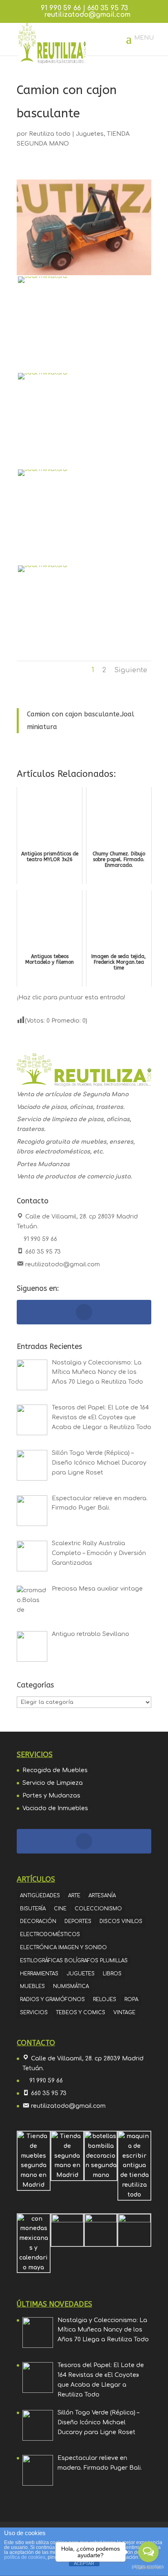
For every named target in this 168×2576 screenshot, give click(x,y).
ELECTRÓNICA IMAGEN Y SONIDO (63, 1948)
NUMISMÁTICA (71, 1986)
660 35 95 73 (108, 8)
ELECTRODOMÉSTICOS (50, 1934)
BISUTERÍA (33, 1909)
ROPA (131, 1999)
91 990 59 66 (61, 8)
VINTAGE (124, 2013)
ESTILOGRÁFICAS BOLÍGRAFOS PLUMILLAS (74, 1961)
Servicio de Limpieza (53, 1783)
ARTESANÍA (102, 1896)
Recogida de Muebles (55, 1770)
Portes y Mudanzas (51, 1796)
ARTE (74, 1896)
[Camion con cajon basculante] (84, 323)
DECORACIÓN (38, 1921)
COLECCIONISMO (98, 1909)
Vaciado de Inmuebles (55, 1808)
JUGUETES (81, 1974)
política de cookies (25, 2557)
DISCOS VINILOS (121, 1921)
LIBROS (112, 1974)
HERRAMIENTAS (39, 1974)
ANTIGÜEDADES (40, 1896)
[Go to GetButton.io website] (148, 2568)
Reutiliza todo (50, 134)
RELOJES (105, 1999)
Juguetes (90, 134)
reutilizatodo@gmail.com (63, 1264)
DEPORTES (78, 1921)
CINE (60, 1909)
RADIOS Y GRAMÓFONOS (52, 1999)
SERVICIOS (34, 2013)
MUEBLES (32, 1986)
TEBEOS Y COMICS (81, 2013)
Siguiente (131, 670)
